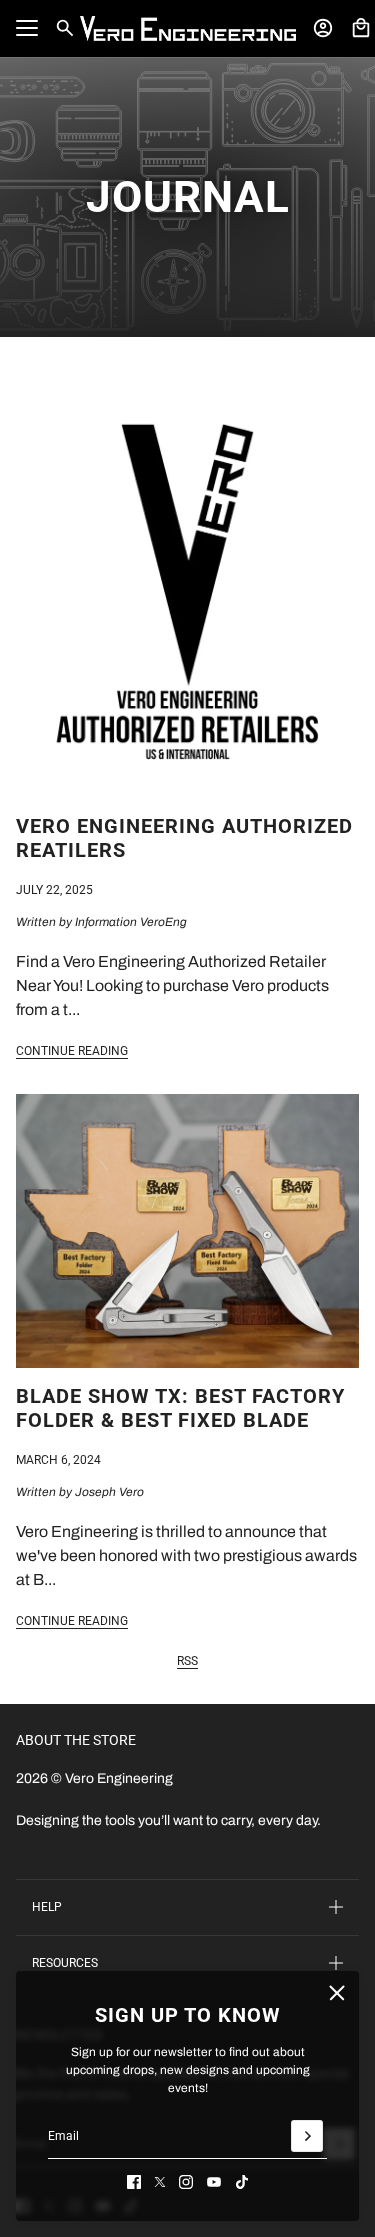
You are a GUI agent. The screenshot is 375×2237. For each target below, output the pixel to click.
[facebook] (134, 2182)
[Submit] (307, 2136)
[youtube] (214, 2182)
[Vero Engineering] (188, 28)
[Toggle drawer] (27, 28)
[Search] (65, 28)
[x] (160, 2182)
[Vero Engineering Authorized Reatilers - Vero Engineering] (187, 583)
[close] (337, 1993)
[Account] (323, 28)
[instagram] (186, 2182)
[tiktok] (242, 2182)
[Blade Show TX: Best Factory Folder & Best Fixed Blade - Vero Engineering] (187, 1231)
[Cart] (361, 28)
